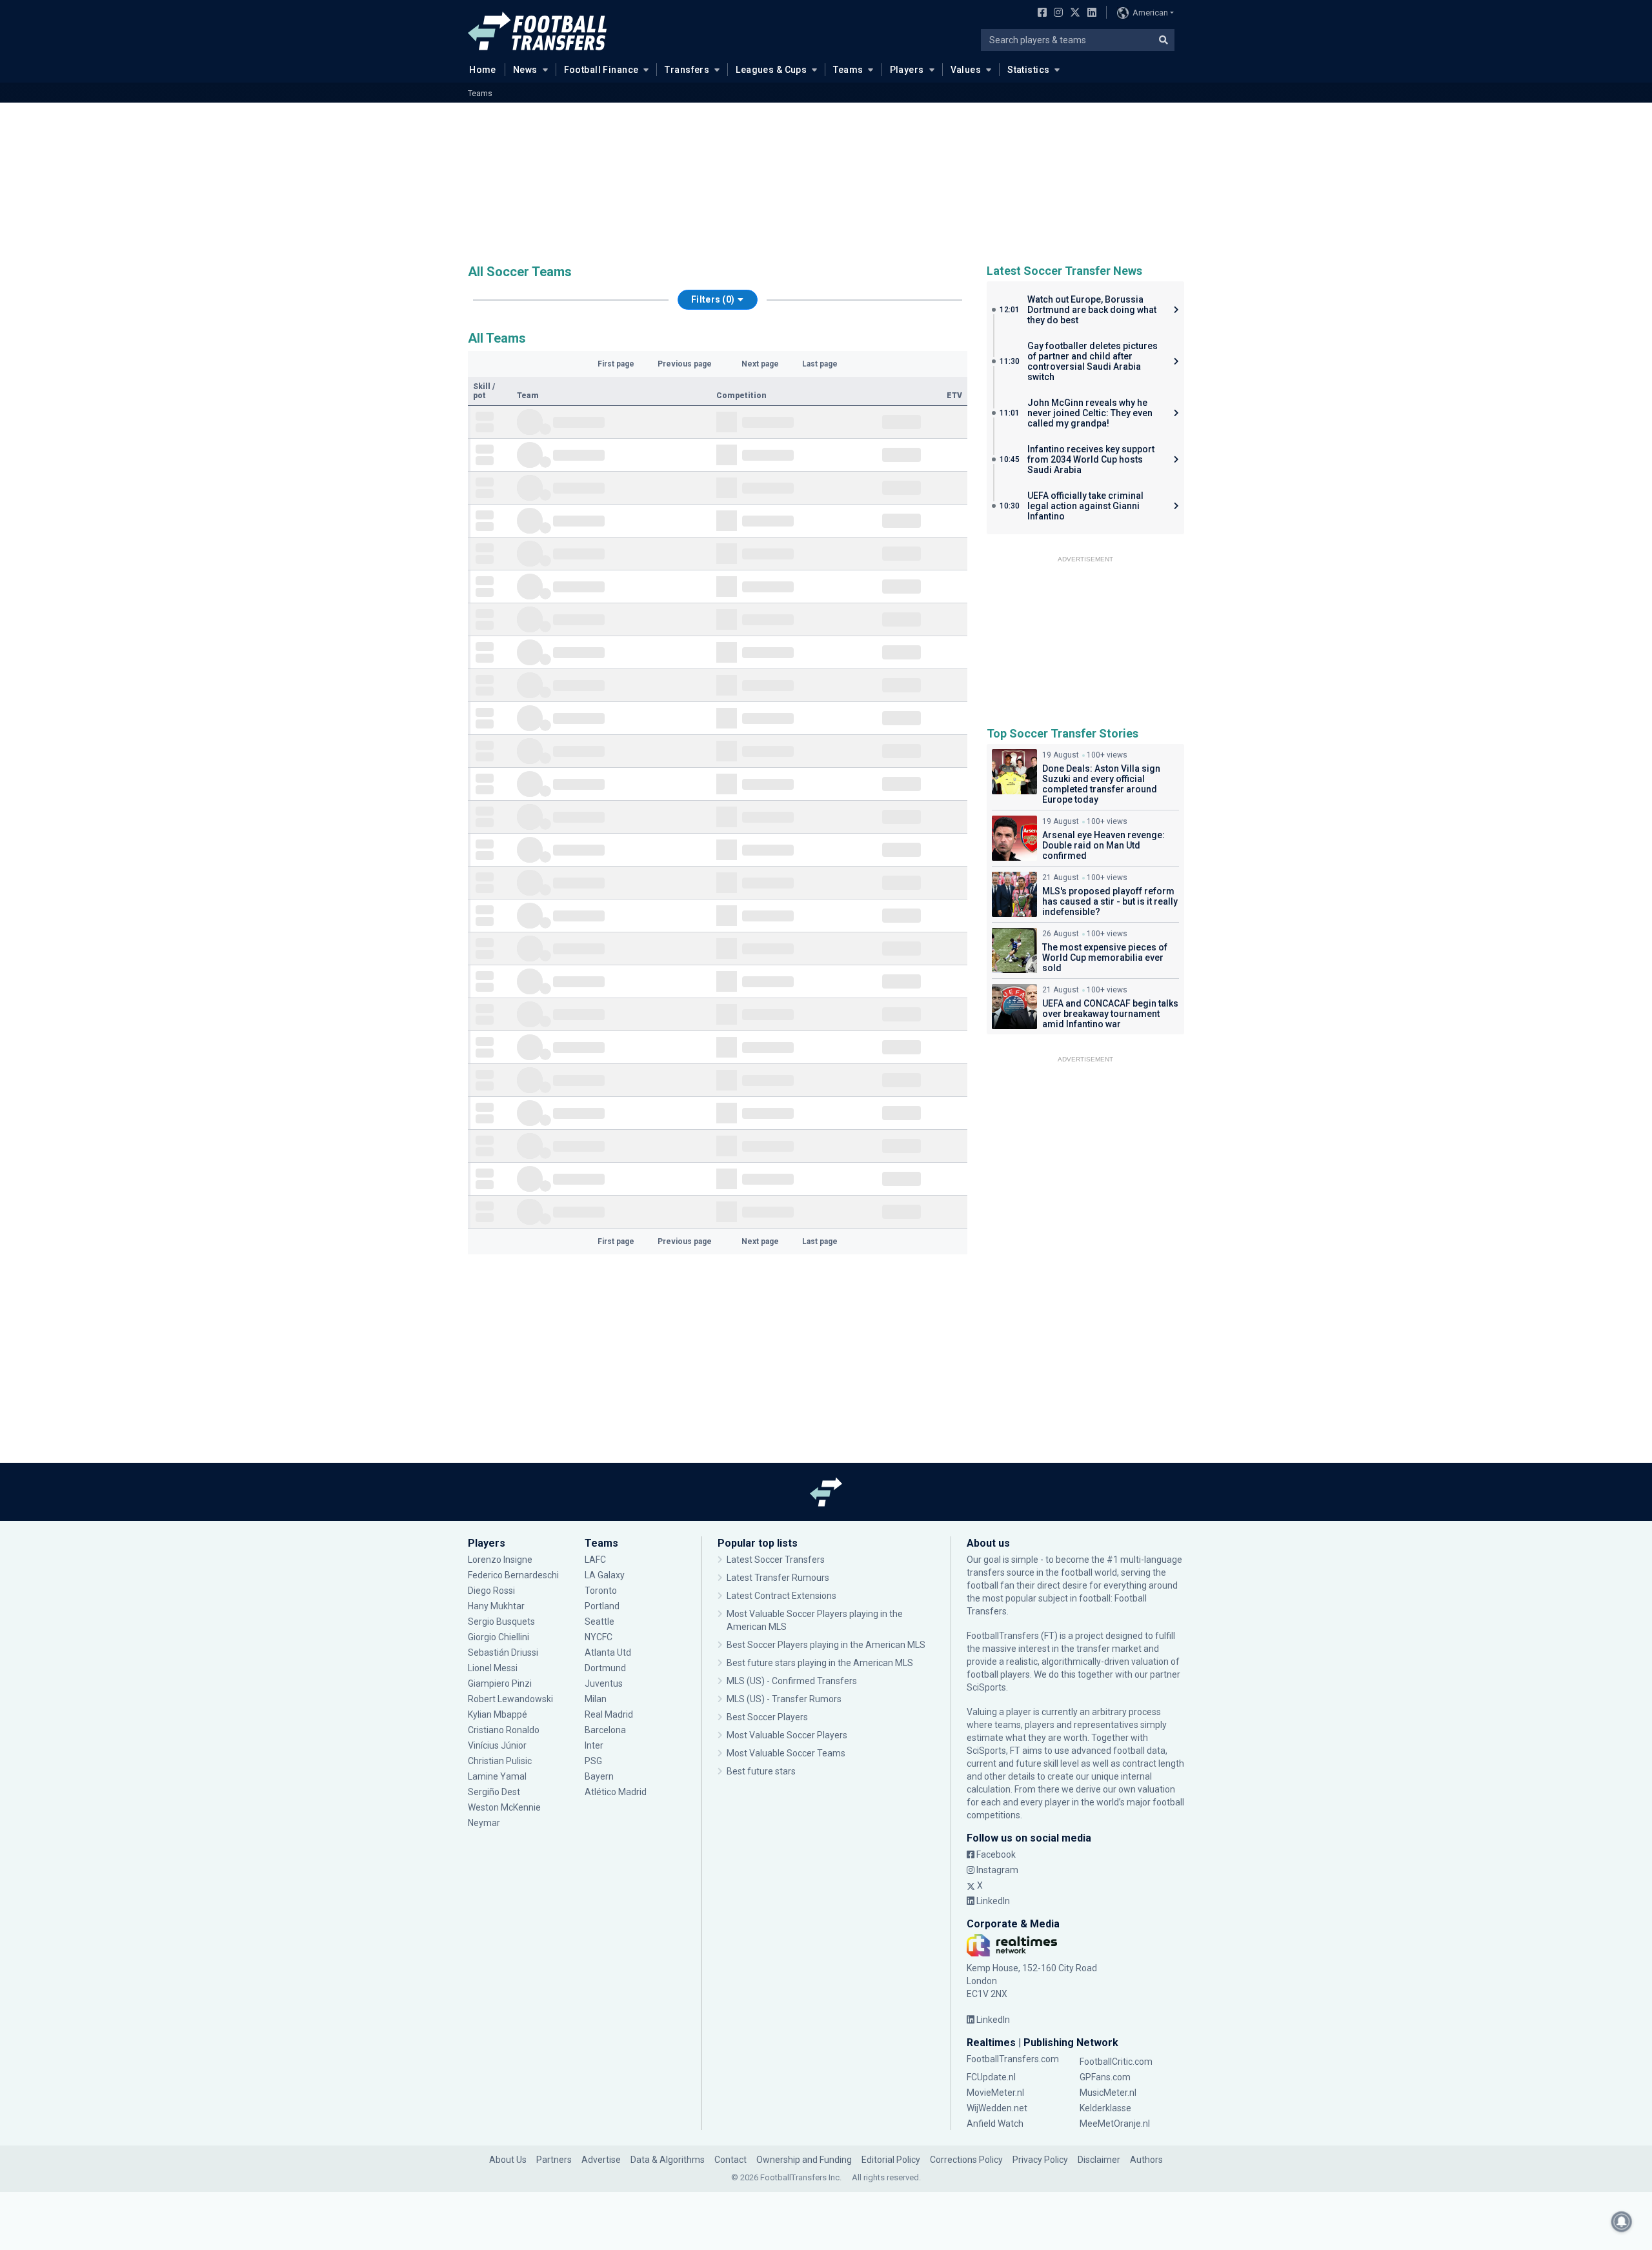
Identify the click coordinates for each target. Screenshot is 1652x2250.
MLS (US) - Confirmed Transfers (792, 1681)
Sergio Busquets (501, 1622)
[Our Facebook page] (1040, 14)
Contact (730, 2160)
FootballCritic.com (1116, 2062)
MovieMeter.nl (995, 2093)
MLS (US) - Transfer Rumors (784, 1699)
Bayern (599, 1776)
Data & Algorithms (668, 2160)
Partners (554, 2160)
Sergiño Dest (494, 1792)
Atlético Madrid (616, 1792)
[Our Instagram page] (1056, 14)
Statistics (1028, 70)
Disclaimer (1099, 2160)
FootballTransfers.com (1013, 2059)
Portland (602, 1606)
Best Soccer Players (767, 1717)
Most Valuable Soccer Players (787, 1735)
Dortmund (605, 1668)
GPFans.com (1105, 2077)
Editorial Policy (891, 2160)
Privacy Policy (1040, 2160)
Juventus (604, 1683)
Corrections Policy (966, 2160)
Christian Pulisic (500, 1761)
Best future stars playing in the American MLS (820, 1663)
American (1150, 13)
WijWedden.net (997, 2108)
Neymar (484, 1823)
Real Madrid (609, 1714)
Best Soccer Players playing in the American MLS (826, 1645)
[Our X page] (1073, 14)
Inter (594, 1745)
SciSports (986, 1687)
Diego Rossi (491, 1591)
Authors (1146, 2160)
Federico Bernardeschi (513, 1575)
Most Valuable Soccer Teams (786, 1753)
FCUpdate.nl (991, 2077)
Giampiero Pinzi (500, 1683)
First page (616, 364)
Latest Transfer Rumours (778, 1578)
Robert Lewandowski (510, 1699)
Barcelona (605, 1730)
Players (907, 70)
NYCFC (599, 1637)
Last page (820, 364)
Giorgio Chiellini (499, 1637)
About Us (508, 2160)
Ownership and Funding (804, 2160)
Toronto (601, 1591)
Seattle (599, 1622)
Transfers (687, 70)
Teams (848, 70)
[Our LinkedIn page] (1089, 14)
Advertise (601, 2160)
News (525, 70)
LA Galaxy (605, 1575)
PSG (593, 1761)
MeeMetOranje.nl (1115, 2124)
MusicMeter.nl (1108, 2093)
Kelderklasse (1105, 2108)
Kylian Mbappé (499, 1714)
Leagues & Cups (771, 70)
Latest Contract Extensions (781, 1596)
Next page (760, 364)
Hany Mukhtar (496, 1606)
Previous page (685, 364)
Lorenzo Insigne (500, 1560)
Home (483, 70)
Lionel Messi (494, 1668)
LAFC (595, 1560)
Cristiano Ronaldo (504, 1730)
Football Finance (601, 70)
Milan (596, 1699)
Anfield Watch (995, 2124)
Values (966, 70)
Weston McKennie (504, 1807)
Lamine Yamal (497, 1776)
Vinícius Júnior (497, 1745)
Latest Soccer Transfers (776, 1560)
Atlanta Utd (608, 1652)
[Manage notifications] (1622, 2222)
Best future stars (761, 1771)
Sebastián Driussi (504, 1652)
